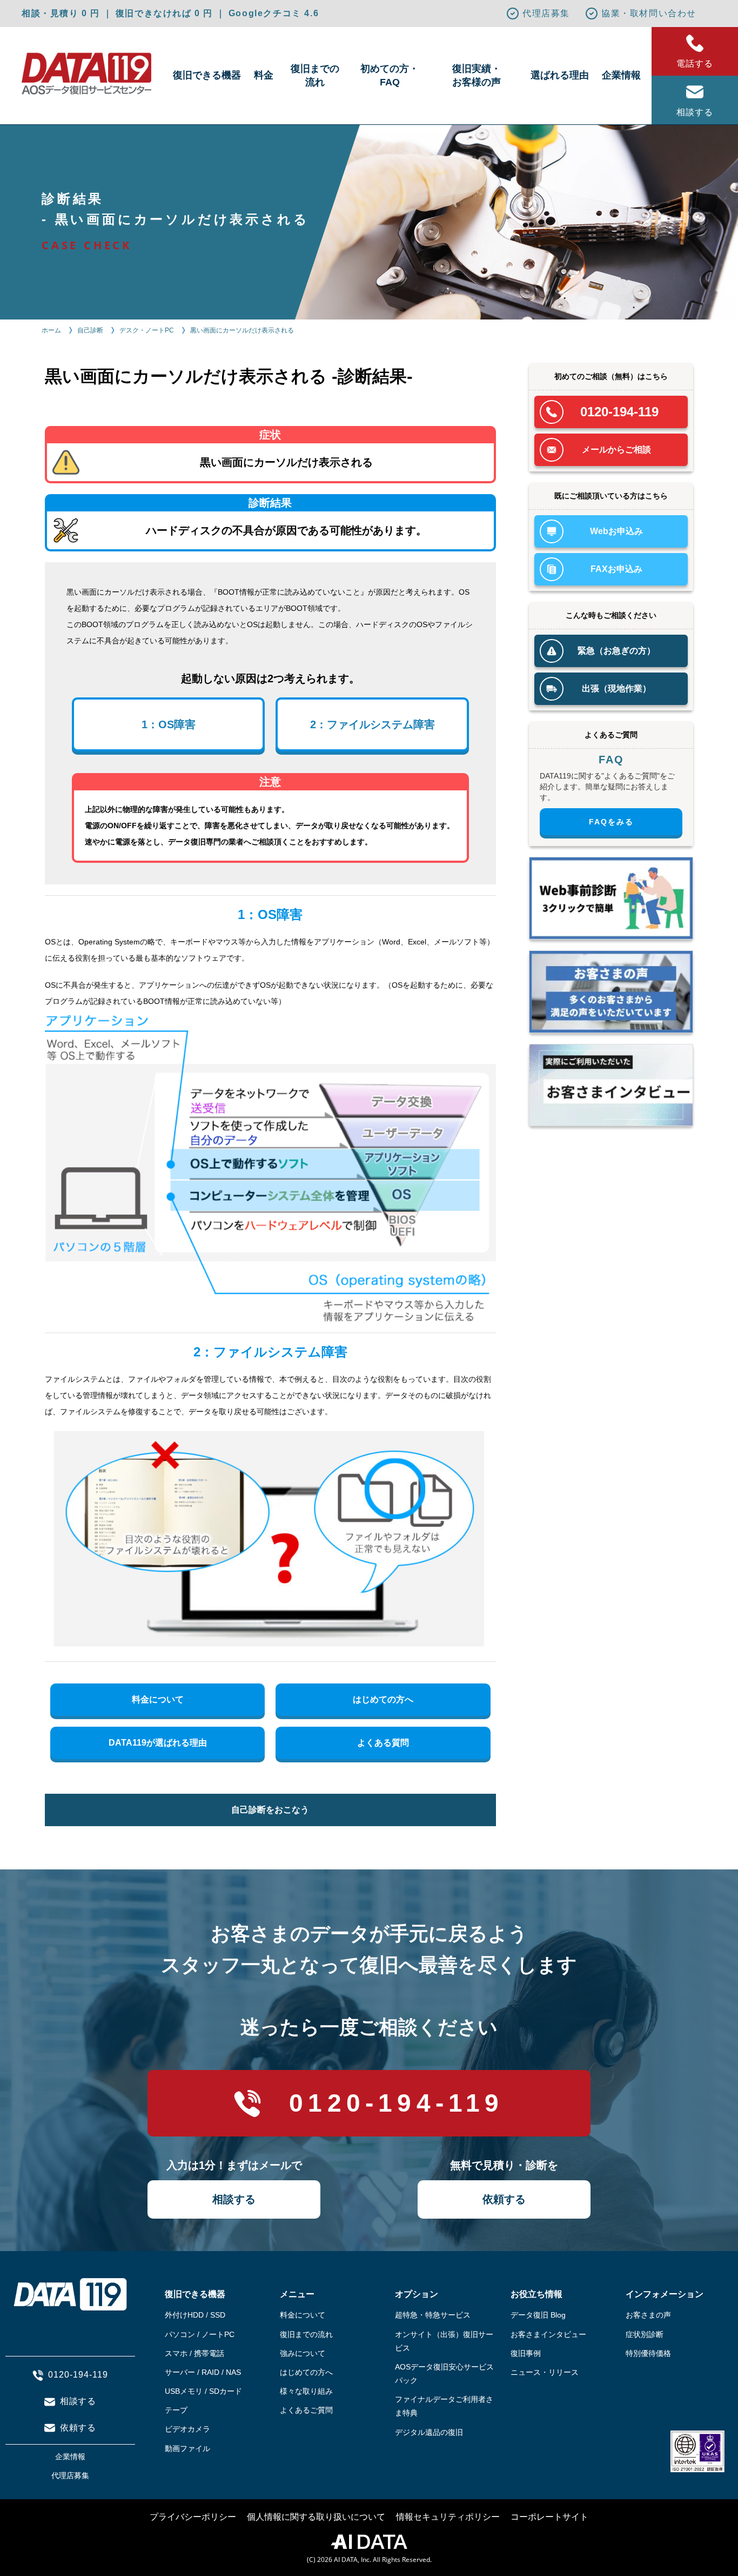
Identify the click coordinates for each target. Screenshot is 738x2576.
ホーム (51, 330)
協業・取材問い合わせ (649, 13)
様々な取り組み (306, 2391)
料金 (264, 75)
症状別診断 (645, 2334)
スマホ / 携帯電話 (194, 2353)
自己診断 (90, 330)
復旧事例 (526, 2353)
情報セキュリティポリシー (448, 2517)
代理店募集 (546, 13)
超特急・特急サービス (433, 2315)
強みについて (303, 2353)
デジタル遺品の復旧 (429, 2432)
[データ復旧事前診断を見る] (611, 898)
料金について (158, 1699)
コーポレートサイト (549, 2517)
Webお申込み (616, 531)
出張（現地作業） (616, 688)
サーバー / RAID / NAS (203, 2372)
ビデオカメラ (187, 2429)
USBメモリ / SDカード (203, 2391)
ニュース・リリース (545, 2372)
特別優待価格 (648, 2353)
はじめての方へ (383, 1699)
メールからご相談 (616, 450)
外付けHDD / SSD (195, 2315)
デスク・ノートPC (147, 330)
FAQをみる (611, 822)
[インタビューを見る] (611, 1085)
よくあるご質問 (306, 2410)
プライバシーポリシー (193, 2517)
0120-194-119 (619, 412)
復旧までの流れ (315, 75)
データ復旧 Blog (538, 2315)
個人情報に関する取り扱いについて (316, 2517)
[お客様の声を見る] (611, 992)
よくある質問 (383, 1743)
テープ (176, 2410)
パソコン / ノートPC (200, 2334)
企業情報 (621, 75)
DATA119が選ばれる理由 (158, 1743)
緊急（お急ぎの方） (616, 651)
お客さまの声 (648, 2315)
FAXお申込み (616, 569)
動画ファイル (187, 2448)
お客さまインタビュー (548, 2334)
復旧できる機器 (207, 75)
